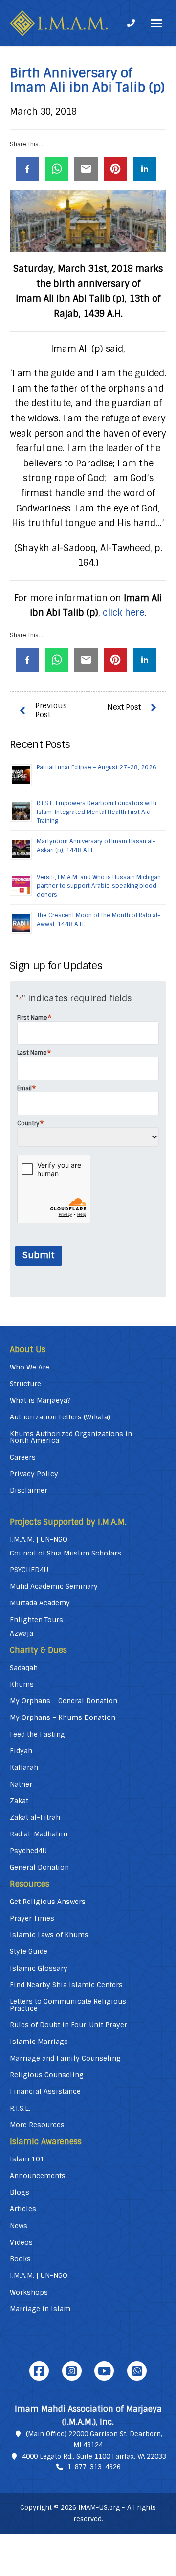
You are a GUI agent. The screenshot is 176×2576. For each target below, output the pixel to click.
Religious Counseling (47, 2075)
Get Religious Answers (48, 1902)
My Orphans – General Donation (64, 1701)
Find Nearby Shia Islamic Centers (66, 1985)
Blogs (20, 2192)
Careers (23, 1457)
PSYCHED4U (29, 1570)
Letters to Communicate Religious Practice (68, 2005)
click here (123, 613)
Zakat (19, 1801)
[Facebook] (39, 2371)
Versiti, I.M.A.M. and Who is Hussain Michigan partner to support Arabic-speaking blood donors (99, 886)
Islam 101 (27, 2159)
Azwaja (22, 1633)
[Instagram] (72, 2371)
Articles (23, 2209)
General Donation (39, 1867)
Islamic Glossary (39, 1968)
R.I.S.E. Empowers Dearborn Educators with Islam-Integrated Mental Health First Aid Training (97, 812)
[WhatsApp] (137, 2371)
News (19, 2226)
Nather (21, 1784)
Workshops (29, 2292)
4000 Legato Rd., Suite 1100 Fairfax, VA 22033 (94, 2456)
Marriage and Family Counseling (65, 2058)
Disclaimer (29, 1490)
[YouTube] (104, 2371)
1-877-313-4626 (94, 2467)
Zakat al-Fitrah (35, 1817)
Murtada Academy (40, 1603)
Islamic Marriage (39, 2042)
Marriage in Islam (40, 2309)
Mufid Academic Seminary (54, 1586)
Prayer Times (32, 1918)
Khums (22, 1684)
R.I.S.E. (20, 2108)
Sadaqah (24, 1668)
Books (20, 2259)
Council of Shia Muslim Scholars (66, 1553)
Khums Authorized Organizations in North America (71, 1437)
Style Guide (29, 1951)
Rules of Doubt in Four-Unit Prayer (68, 2025)
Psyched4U (28, 1851)
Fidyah (21, 1751)
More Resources (37, 2125)
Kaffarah (24, 1767)
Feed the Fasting (37, 1734)
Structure (25, 1384)
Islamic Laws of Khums (49, 1935)
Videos (21, 2242)
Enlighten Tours (36, 1620)
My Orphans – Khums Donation (63, 1717)
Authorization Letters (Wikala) (60, 1417)
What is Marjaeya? (40, 1400)
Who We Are (30, 1367)
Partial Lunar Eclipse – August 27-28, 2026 (97, 767)
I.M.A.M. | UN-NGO (39, 1539)
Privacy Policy (34, 1474)
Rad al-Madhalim (39, 1834)
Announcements (38, 2176)
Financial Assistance (45, 2091)
